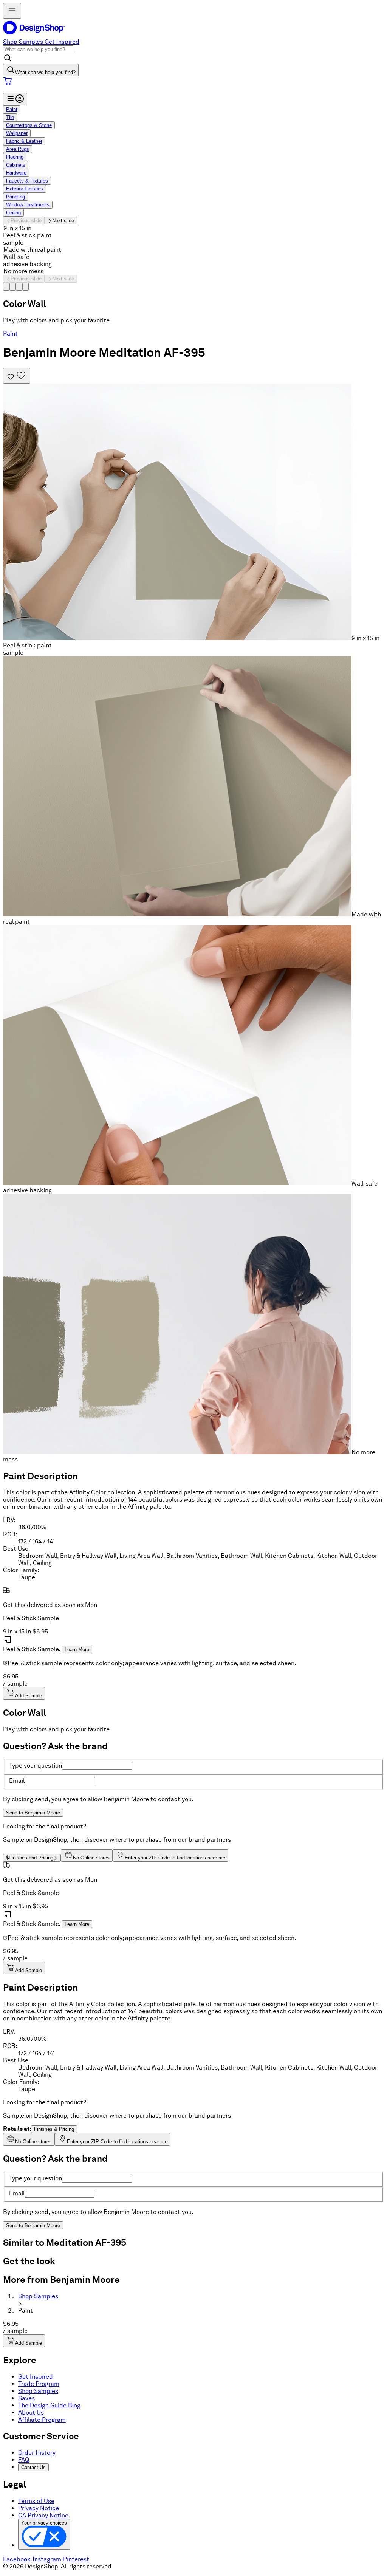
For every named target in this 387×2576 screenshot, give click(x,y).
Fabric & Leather (24, 141)
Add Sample (29, 1696)
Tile (10, 117)
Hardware (16, 173)
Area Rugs (18, 149)
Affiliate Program (42, 2420)
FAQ (24, 2460)
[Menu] (15, 99)
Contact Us (33, 2467)
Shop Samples (23, 42)
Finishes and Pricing (30, 1858)
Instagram (47, 2559)
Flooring (15, 157)
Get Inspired (62, 42)
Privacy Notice (39, 2508)
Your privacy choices (44, 2523)
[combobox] (38, 49)
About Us (31, 2413)
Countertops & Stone (29, 125)
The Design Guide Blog (49, 2405)
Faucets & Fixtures (27, 181)
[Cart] (193, 82)
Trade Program (39, 2384)
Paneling (15, 197)
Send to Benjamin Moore (33, 1813)
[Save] (17, 376)
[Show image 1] (6, 287)
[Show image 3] (19, 287)
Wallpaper (17, 133)
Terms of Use (36, 2501)
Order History (37, 2453)
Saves (26, 2398)
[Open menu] (12, 11)
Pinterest (76, 2559)
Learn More (77, 1649)
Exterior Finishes (25, 189)
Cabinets (16, 165)
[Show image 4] (26, 287)
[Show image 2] (13, 287)
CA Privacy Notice (43, 2515)
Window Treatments (28, 205)
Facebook (17, 2559)
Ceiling (13, 213)
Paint (12, 109)
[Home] (37, 35)
